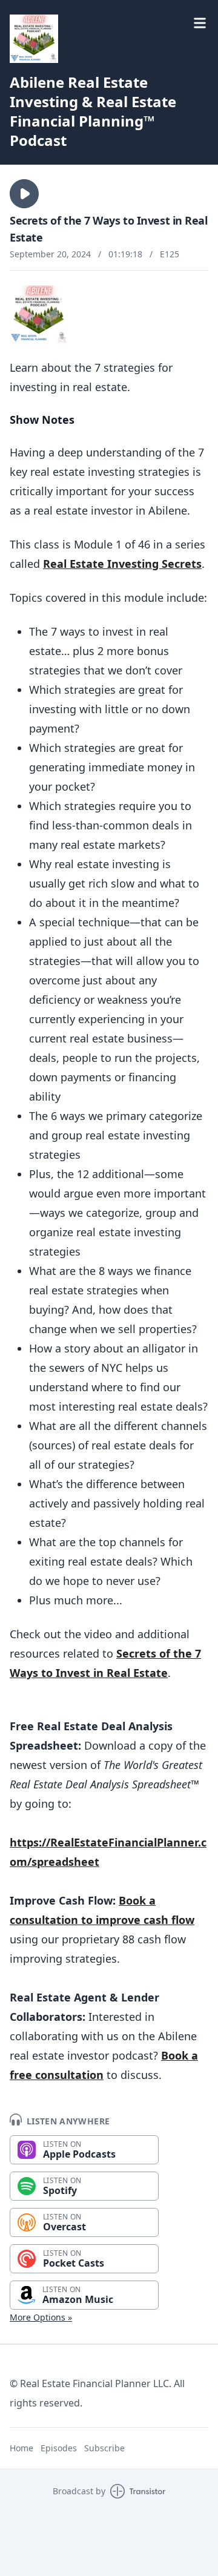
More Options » (41, 2317)
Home (21, 2448)
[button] (24, 194)
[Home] (34, 39)
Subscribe (104, 2448)
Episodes (59, 2448)
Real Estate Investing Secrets (122, 564)
